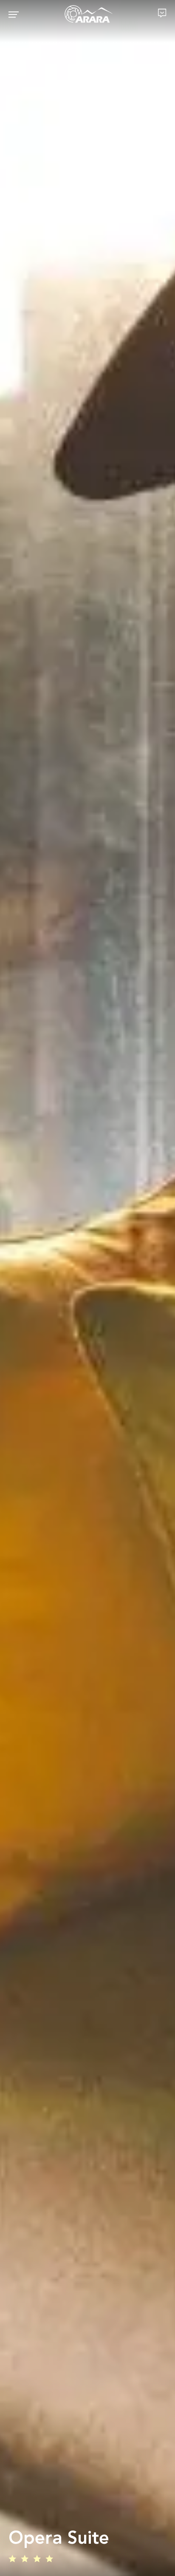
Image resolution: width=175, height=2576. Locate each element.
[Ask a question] (162, 13)
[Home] (89, 14)
